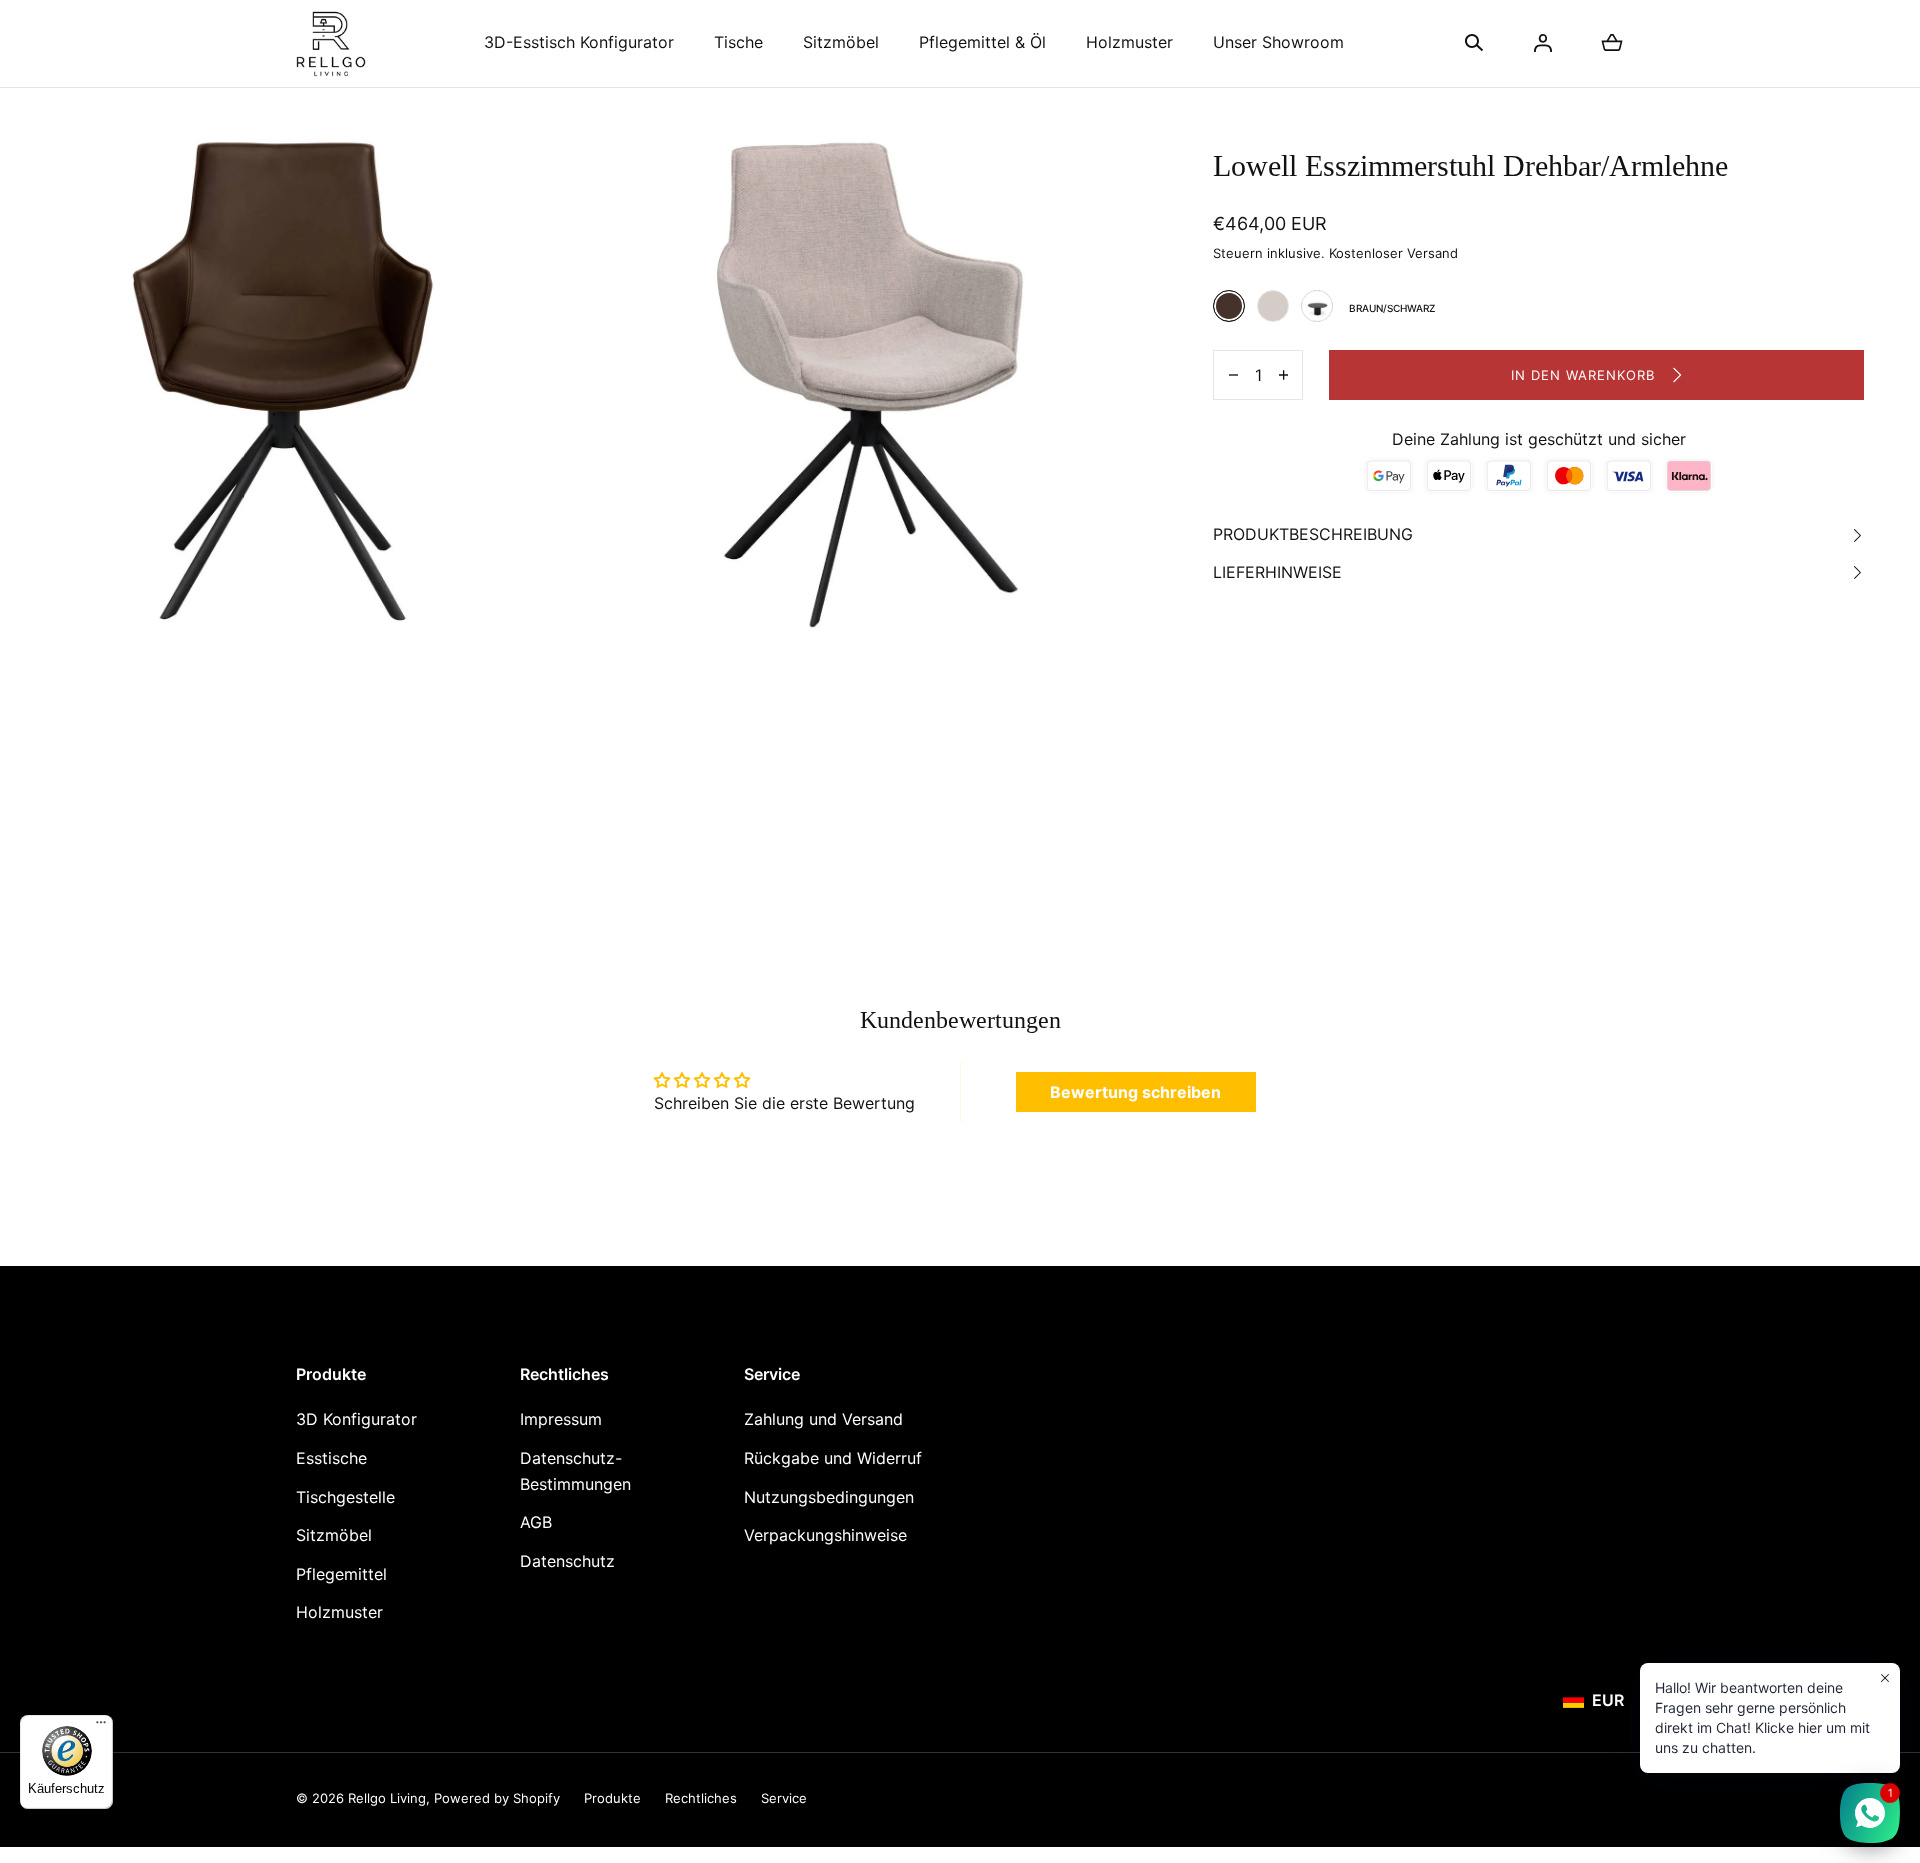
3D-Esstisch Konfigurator (579, 42)
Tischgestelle (345, 1497)
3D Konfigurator (356, 1419)
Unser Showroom (1278, 42)
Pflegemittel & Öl (982, 42)
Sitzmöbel (841, 42)
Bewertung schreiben (1135, 1092)
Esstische (331, 1458)
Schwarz (1317, 306)
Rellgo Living (387, 1798)
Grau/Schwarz (1273, 306)
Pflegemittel (341, 1574)
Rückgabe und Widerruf (833, 1458)
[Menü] (101, 1727)
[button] (1474, 43)
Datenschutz (567, 1561)
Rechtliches (701, 1798)
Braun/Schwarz (1229, 306)
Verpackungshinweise (825, 1535)
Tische (738, 42)
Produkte (612, 1798)
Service (784, 1798)
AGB (536, 1522)
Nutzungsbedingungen (829, 1497)
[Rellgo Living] (331, 43)
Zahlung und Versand (823, 1419)
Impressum (561, 1419)
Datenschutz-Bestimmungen (575, 1471)
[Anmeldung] (1543, 43)
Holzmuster (1129, 42)
